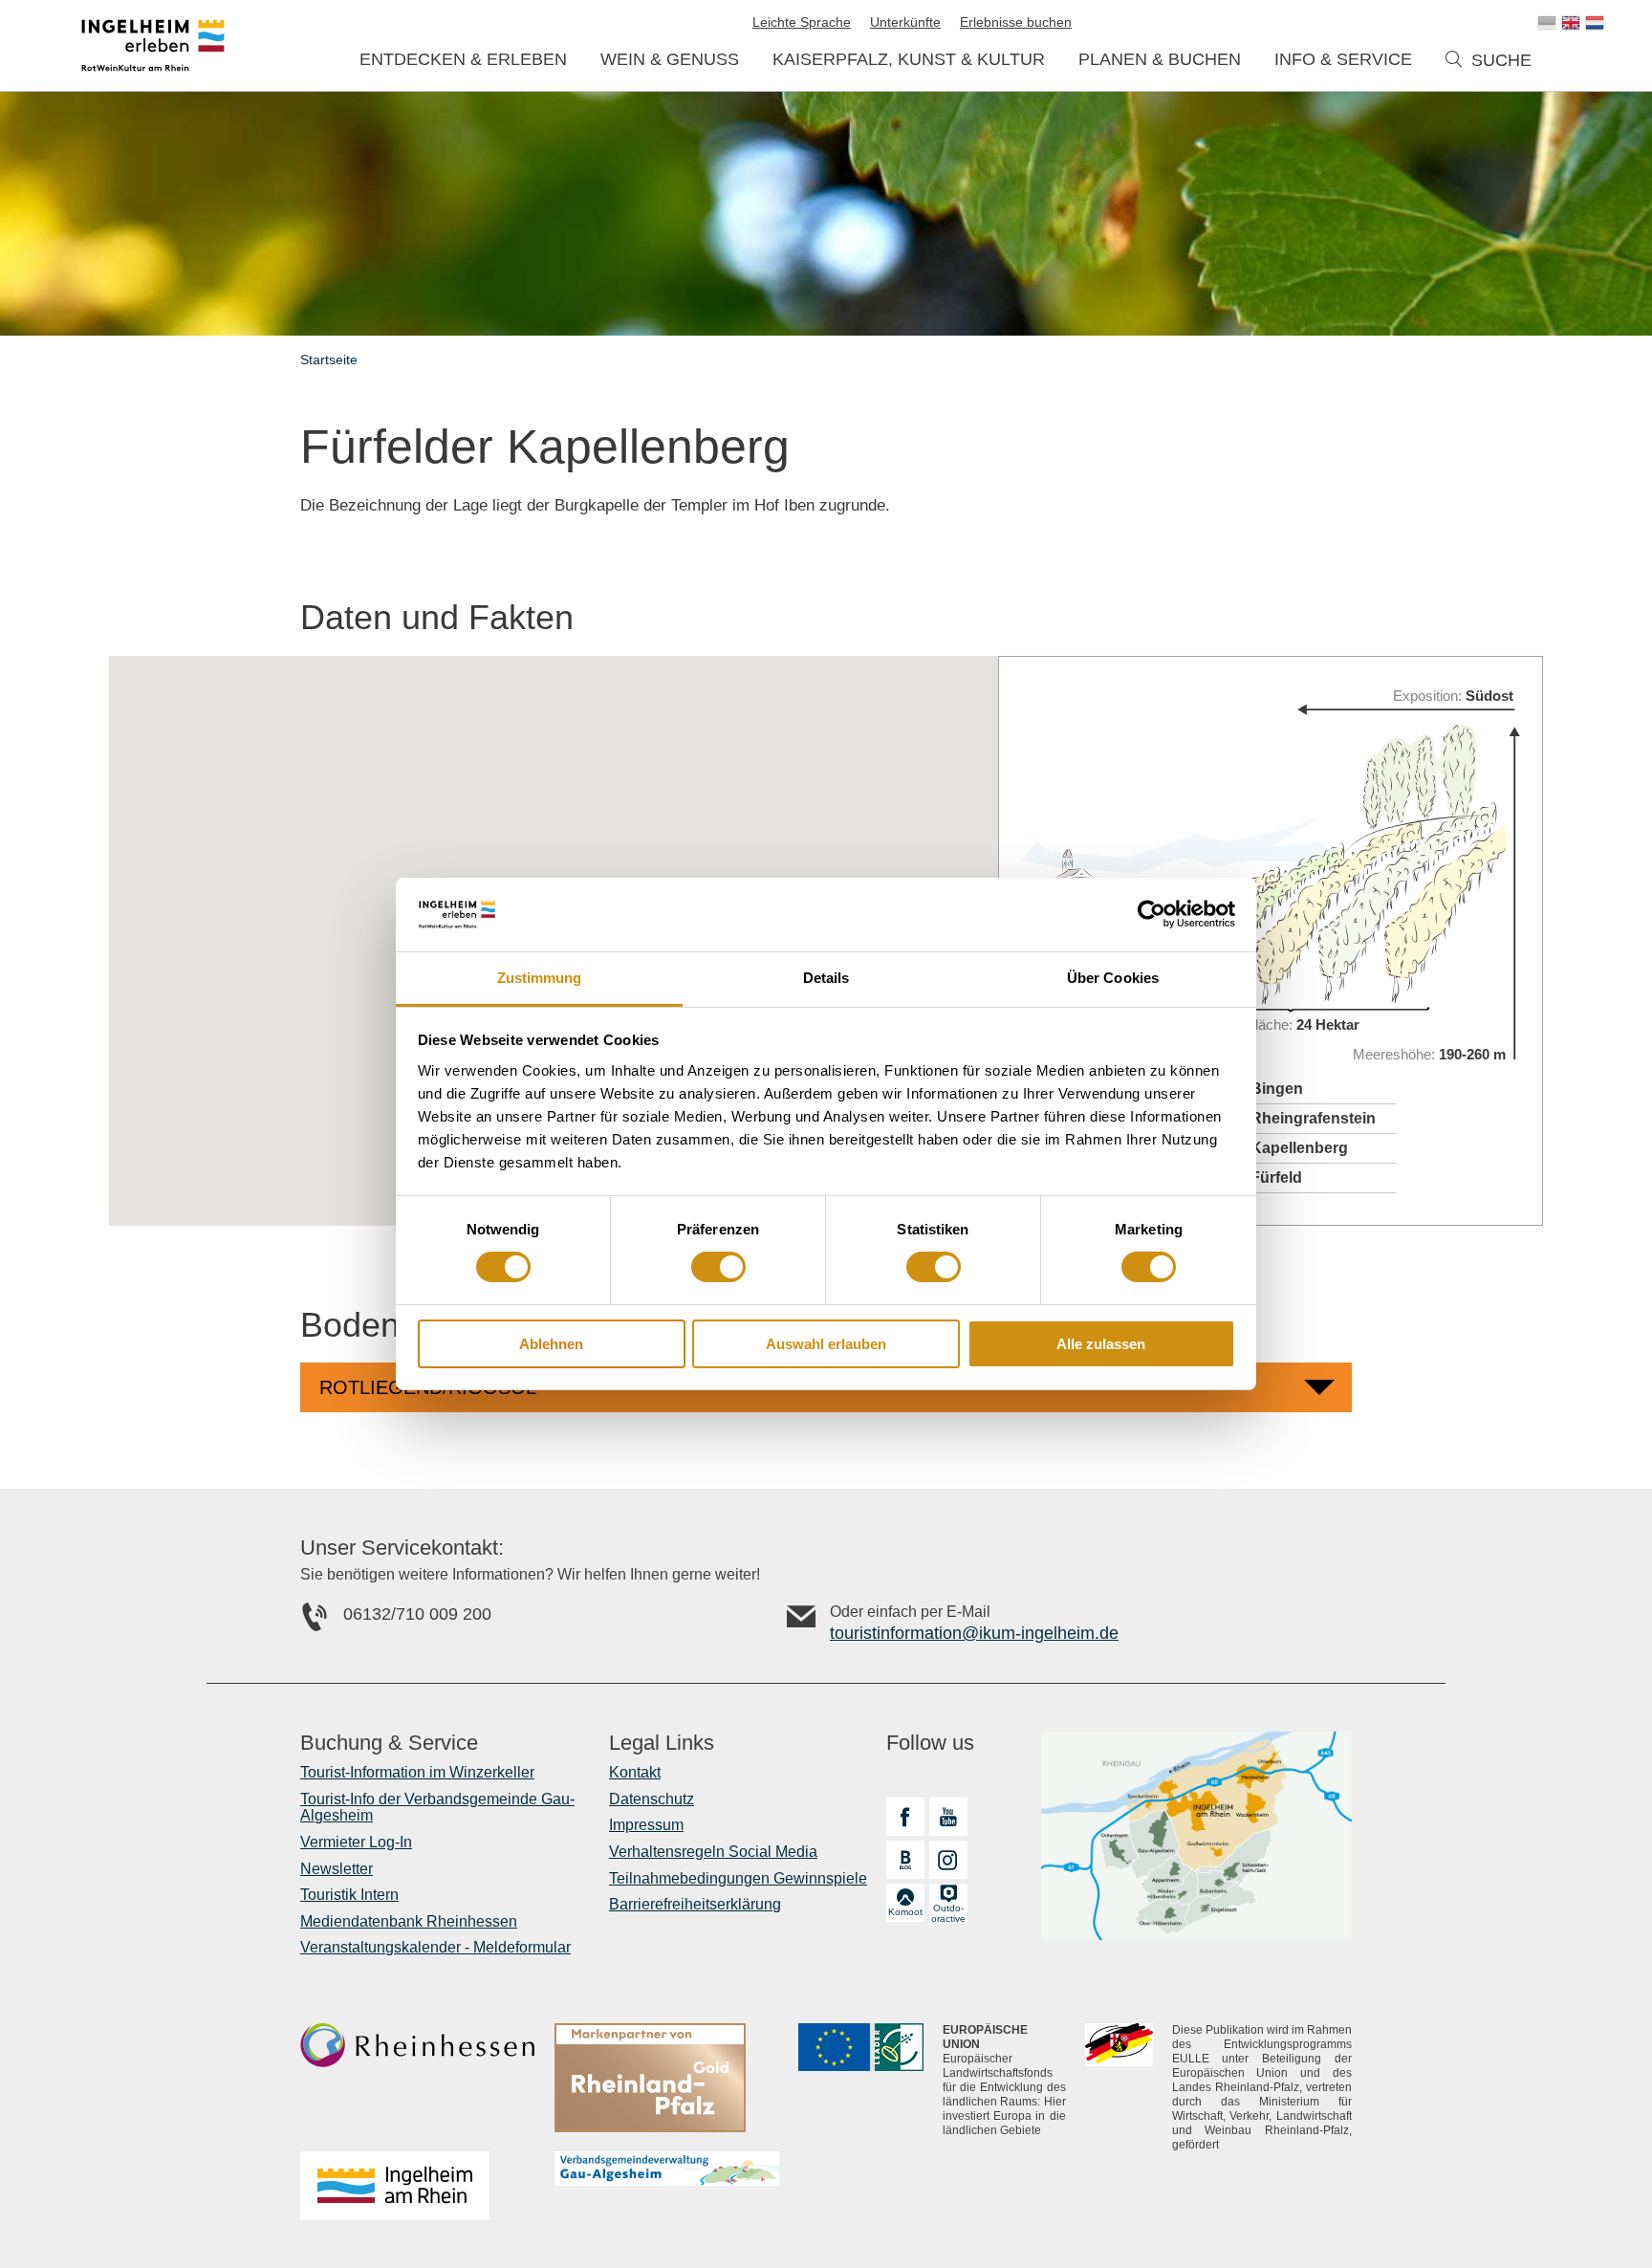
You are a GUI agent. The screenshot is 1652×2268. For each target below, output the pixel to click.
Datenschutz (652, 1799)
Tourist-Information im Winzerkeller (417, 1772)
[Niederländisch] (1595, 23)
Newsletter (337, 1869)
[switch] (718, 1267)
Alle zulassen (1101, 1344)
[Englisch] (1571, 23)
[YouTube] (948, 1817)
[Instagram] (948, 1860)
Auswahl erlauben (826, 1344)
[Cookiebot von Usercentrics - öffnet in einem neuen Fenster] (1152, 914)
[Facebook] (905, 1817)
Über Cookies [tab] (1113, 978)
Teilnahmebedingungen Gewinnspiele (738, 1878)
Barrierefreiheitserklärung (695, 1904)
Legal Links (662, 1743)
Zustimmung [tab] (540, 978)
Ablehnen (551, 1344)
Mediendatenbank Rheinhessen (409, 1921)
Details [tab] (826, 978)
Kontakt (635, 1772)
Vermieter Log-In (356, 1842)
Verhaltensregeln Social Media (713, 1852)
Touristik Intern (349, 1895)
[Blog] (905, 1860)
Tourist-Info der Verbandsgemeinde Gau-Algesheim (437, 1808)
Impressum (646, 1825)
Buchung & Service (389, 1743)
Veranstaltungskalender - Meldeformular (435, 1947)
